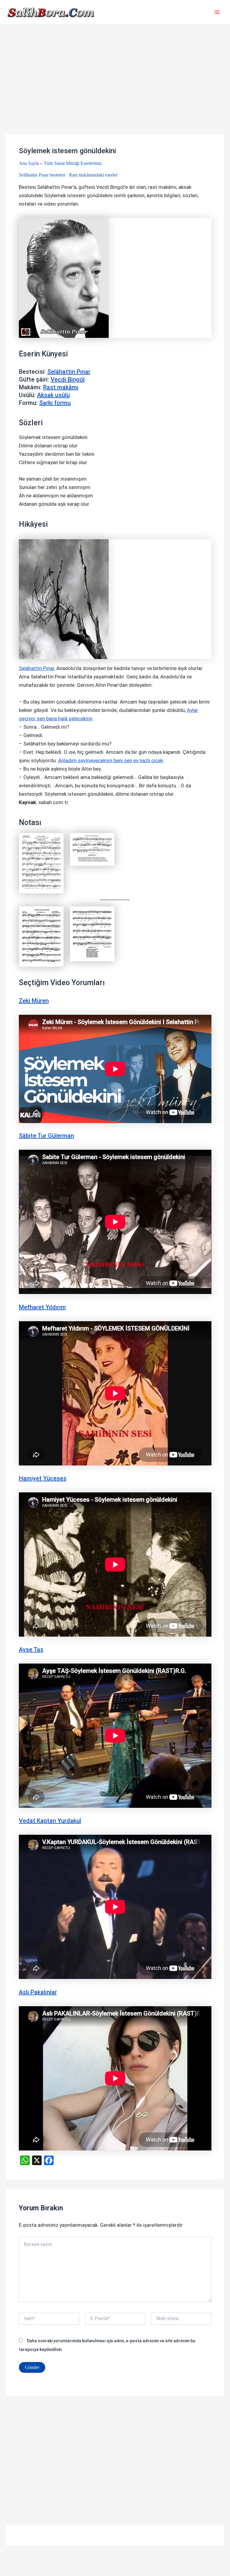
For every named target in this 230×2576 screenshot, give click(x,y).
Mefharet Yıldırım (42, 1307)
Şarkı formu (55, 403)
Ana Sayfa (29, 163)
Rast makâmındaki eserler (93, 175)
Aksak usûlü (53, 395)
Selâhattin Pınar (69, 372)
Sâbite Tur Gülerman (46, 1136)
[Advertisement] (115, 90)
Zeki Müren (34, 1001)
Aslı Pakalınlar (38, 1992)
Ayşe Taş (31, 1650)
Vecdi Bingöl (68, 379)
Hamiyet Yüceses (43, 1478)
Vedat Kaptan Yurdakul (50, 1821)
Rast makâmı (61, 387)
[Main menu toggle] (217, 13)
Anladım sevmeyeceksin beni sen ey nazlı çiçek (111, 760)
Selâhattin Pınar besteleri (42, 175)
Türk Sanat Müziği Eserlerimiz (73, 163)
